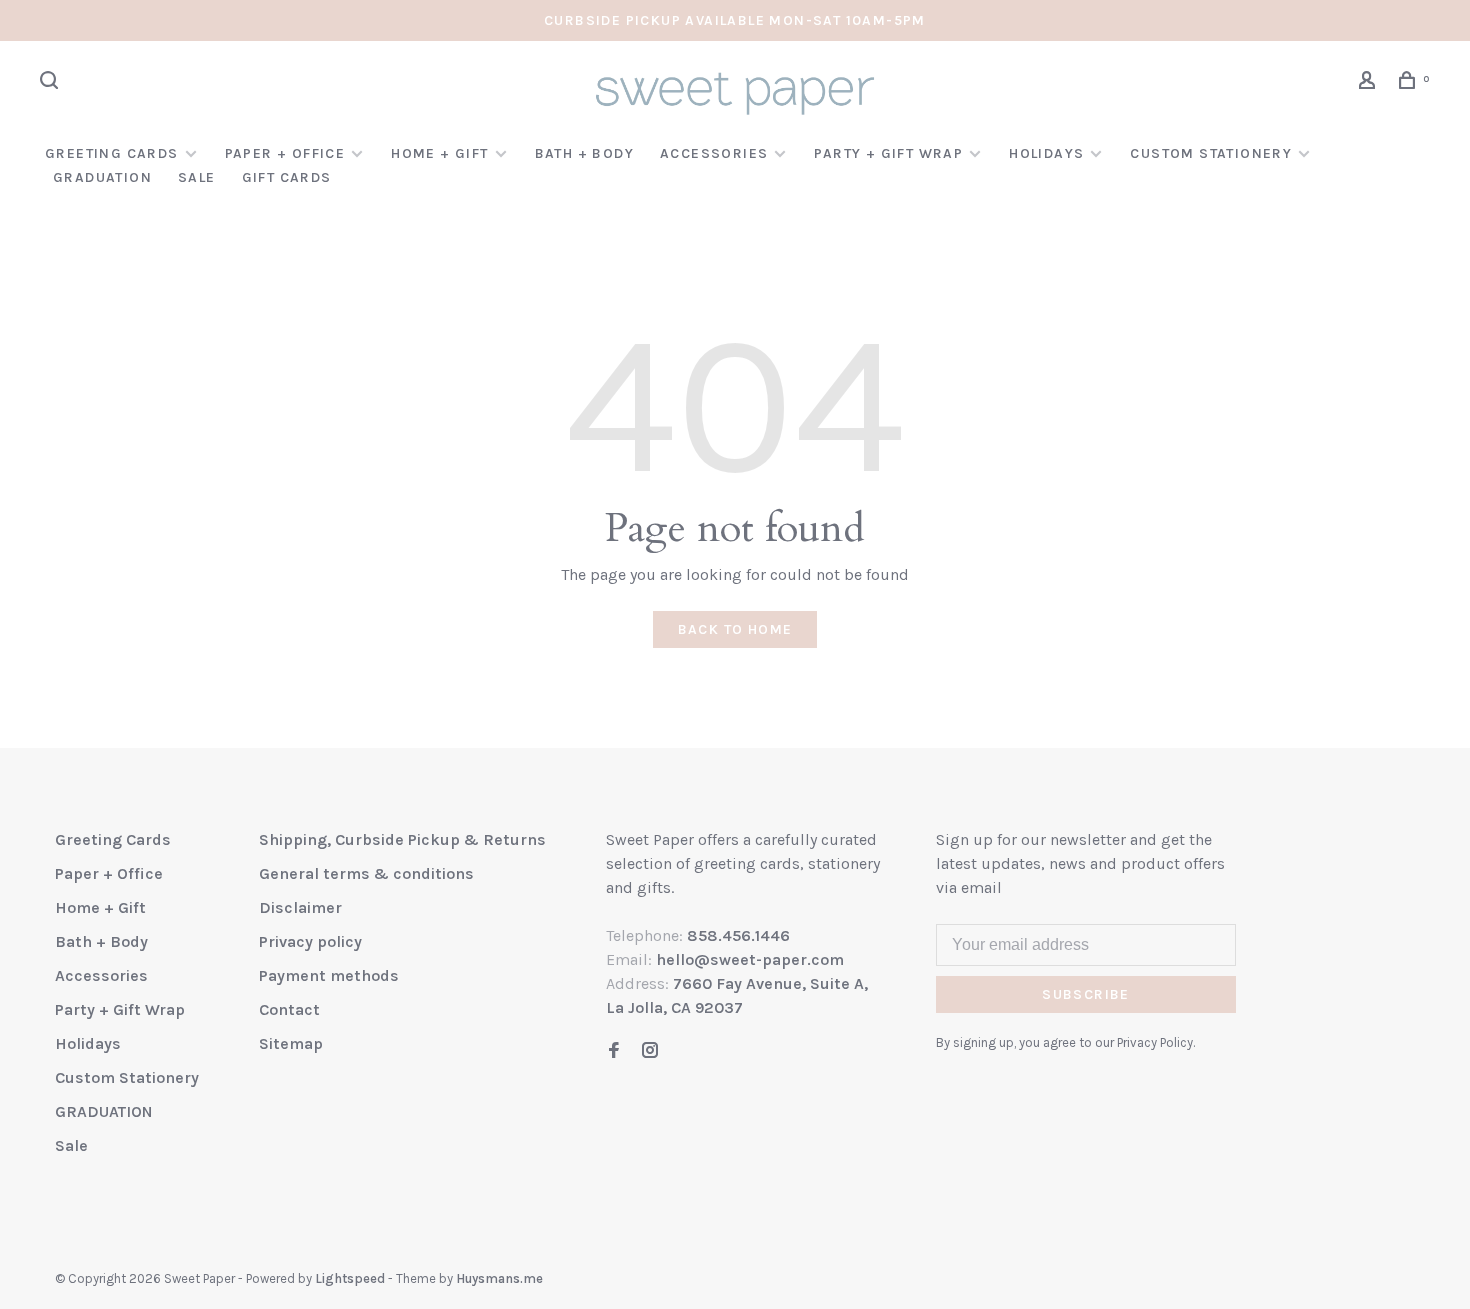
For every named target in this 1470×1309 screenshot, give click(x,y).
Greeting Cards (112, 153)
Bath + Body (584, 153)
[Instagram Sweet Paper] (650, 1051)
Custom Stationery (1211, 153)
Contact (289, 1009)
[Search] (52, 83)
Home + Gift (439, 153)
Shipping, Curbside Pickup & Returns (402, 839)
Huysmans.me (499, 1278)
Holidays (1046, 153)
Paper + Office (285, 153)
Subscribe (1086, 994)
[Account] (1370, 83)
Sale (197, 177)
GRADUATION (102, 177)
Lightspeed (350, 1278)
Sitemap (291, 1043)
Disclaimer (300, 907)
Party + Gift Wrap (888, 153)
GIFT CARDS (287, 177)
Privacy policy (310, 941)
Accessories (714, 153)
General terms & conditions (366, 873)
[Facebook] (614, 1051)
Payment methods (329, 975)
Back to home (735, 629)
